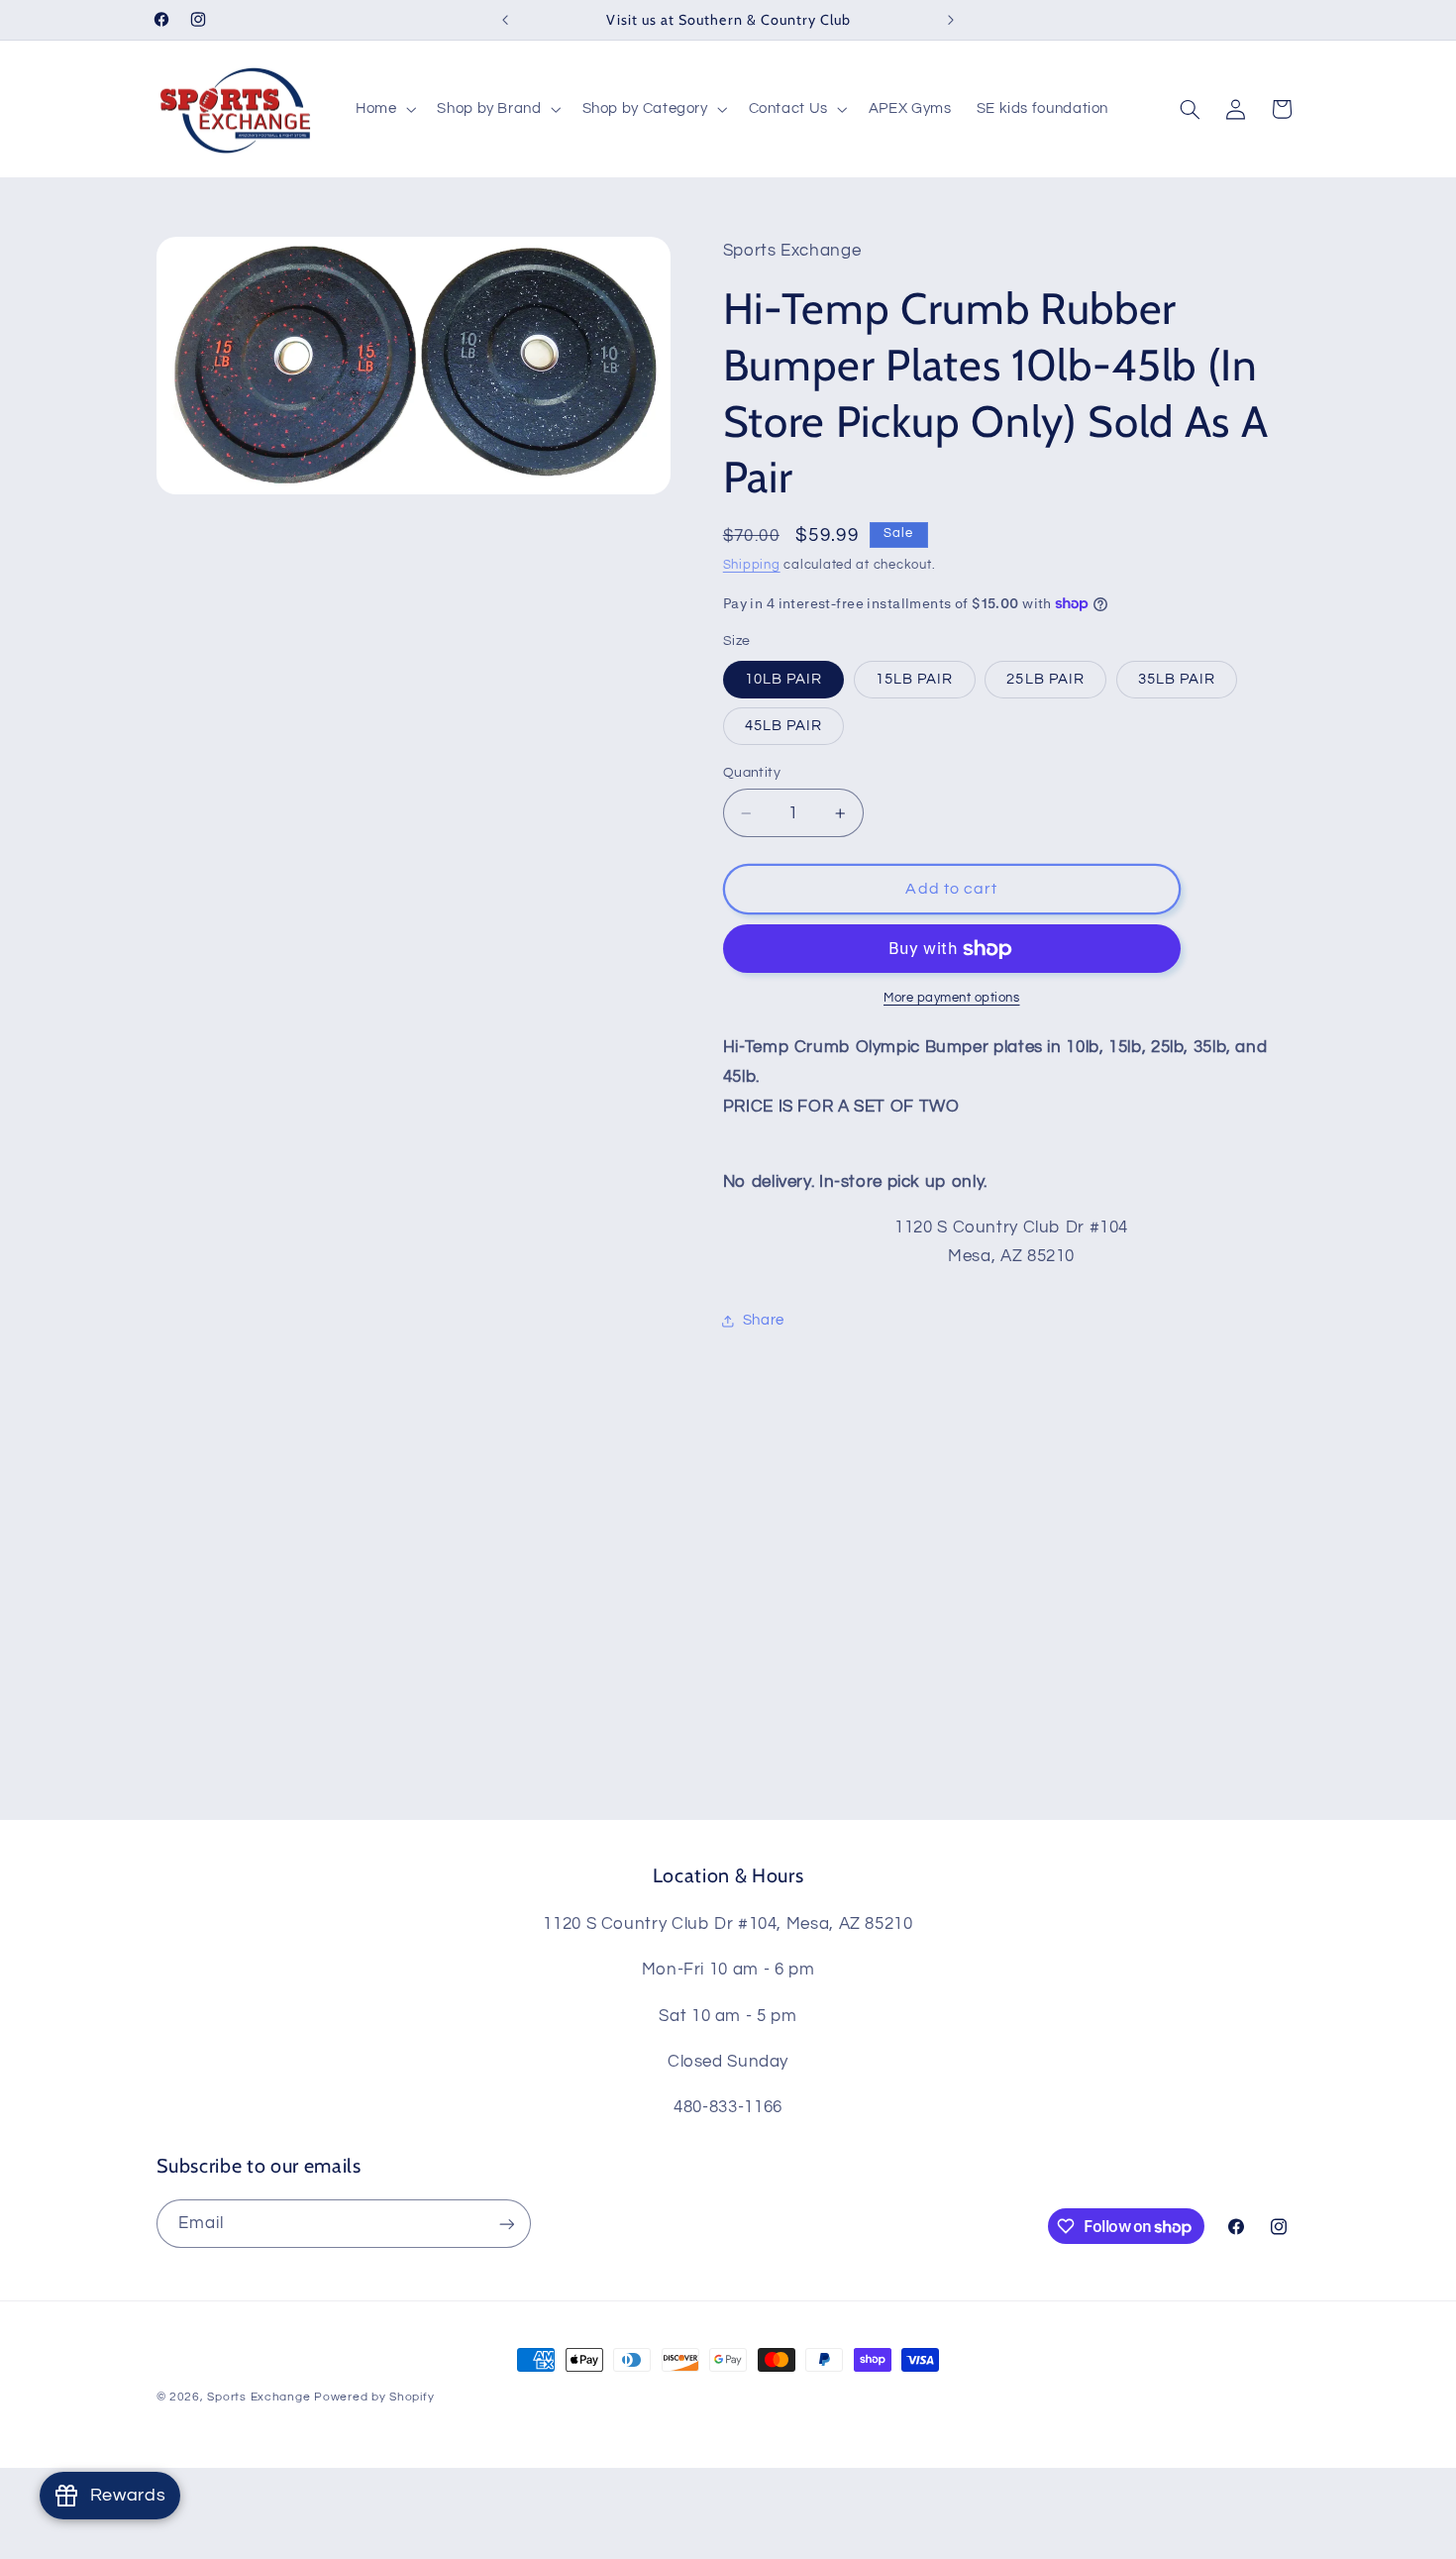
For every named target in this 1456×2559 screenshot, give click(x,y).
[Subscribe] (506, 2224)
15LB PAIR (914, 679)
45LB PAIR (783, 726)
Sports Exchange (259, 2397)
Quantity (752, 773)
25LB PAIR (1045, 679)
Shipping (752, 565)
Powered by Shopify (374, 2397)
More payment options (952, 998)
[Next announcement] (951, 20)
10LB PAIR (783, 679)
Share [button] (764, 1320)
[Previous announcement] (505, 20)
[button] (383, 109)
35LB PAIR (1177, 679)
